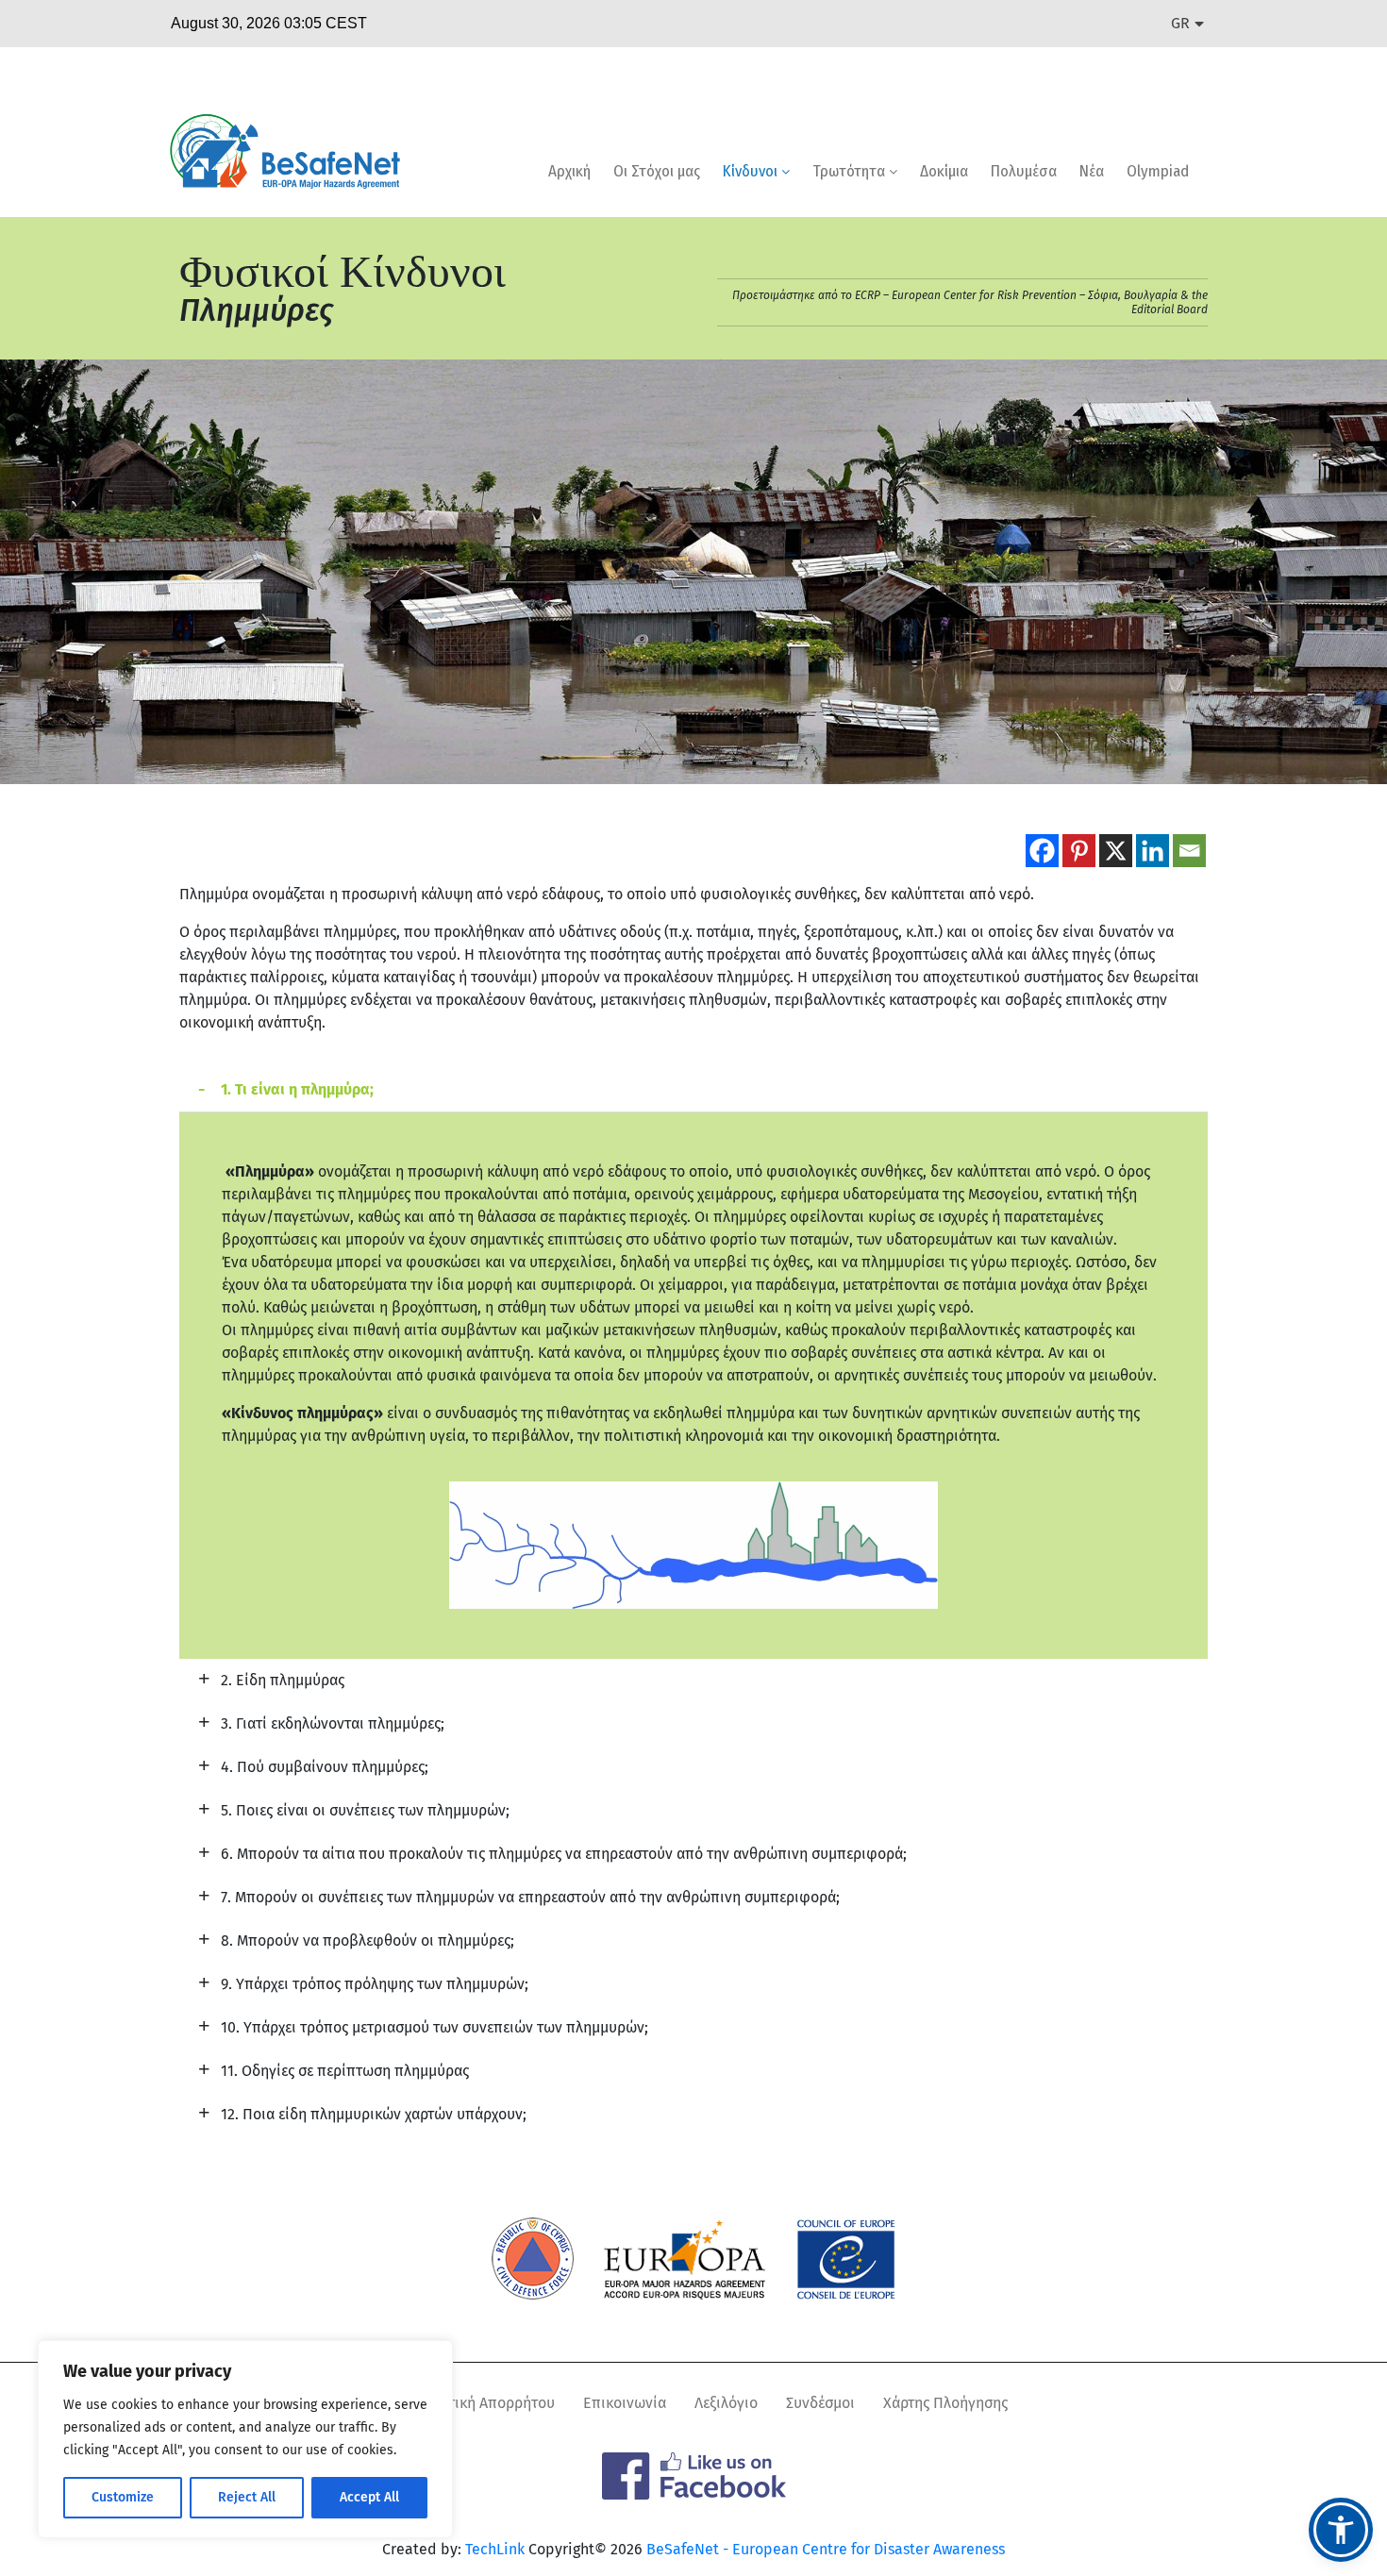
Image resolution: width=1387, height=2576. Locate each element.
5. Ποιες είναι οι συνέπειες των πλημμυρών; (365, 1810)
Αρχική (569, 171)
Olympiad (1158, 171)
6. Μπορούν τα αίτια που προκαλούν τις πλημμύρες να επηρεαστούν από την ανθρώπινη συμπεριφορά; (564, 1854)
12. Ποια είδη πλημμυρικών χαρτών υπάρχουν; (374, 2114)
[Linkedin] (1153, 851)
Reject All (247, 2497)
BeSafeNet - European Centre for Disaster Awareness (826, 2549)
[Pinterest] (1079, 851)
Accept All (369, 2497)
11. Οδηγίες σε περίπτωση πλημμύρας (345, 2071)
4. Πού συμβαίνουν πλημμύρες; (325, 1767)
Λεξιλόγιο (726, 2403)
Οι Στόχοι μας (657, 171)
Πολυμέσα (1024, 171)
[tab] (693, 1090)
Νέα (1092, 171)
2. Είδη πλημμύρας (283, 1680)
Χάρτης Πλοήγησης (945, 2403)
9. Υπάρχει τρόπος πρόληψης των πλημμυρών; (375, 1984)
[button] (1341, 2530)
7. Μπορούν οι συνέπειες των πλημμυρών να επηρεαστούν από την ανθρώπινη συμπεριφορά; (530, 1897)
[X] (1116, 851)
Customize (123, 2497)
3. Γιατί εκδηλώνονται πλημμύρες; (333, 1723)
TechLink (495, 2549)
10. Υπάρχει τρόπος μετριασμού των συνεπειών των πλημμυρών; (434, 2027)
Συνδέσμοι (820, 2403)
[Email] (1189, 851)
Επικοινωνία (625, 2403)
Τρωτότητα (851, 171)
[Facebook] (1042, 851)
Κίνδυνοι (752, 171)
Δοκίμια (944, 171)
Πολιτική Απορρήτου (486, 2403)
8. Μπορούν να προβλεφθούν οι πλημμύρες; (368, 1940)
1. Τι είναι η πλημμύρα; (297, 1089)
